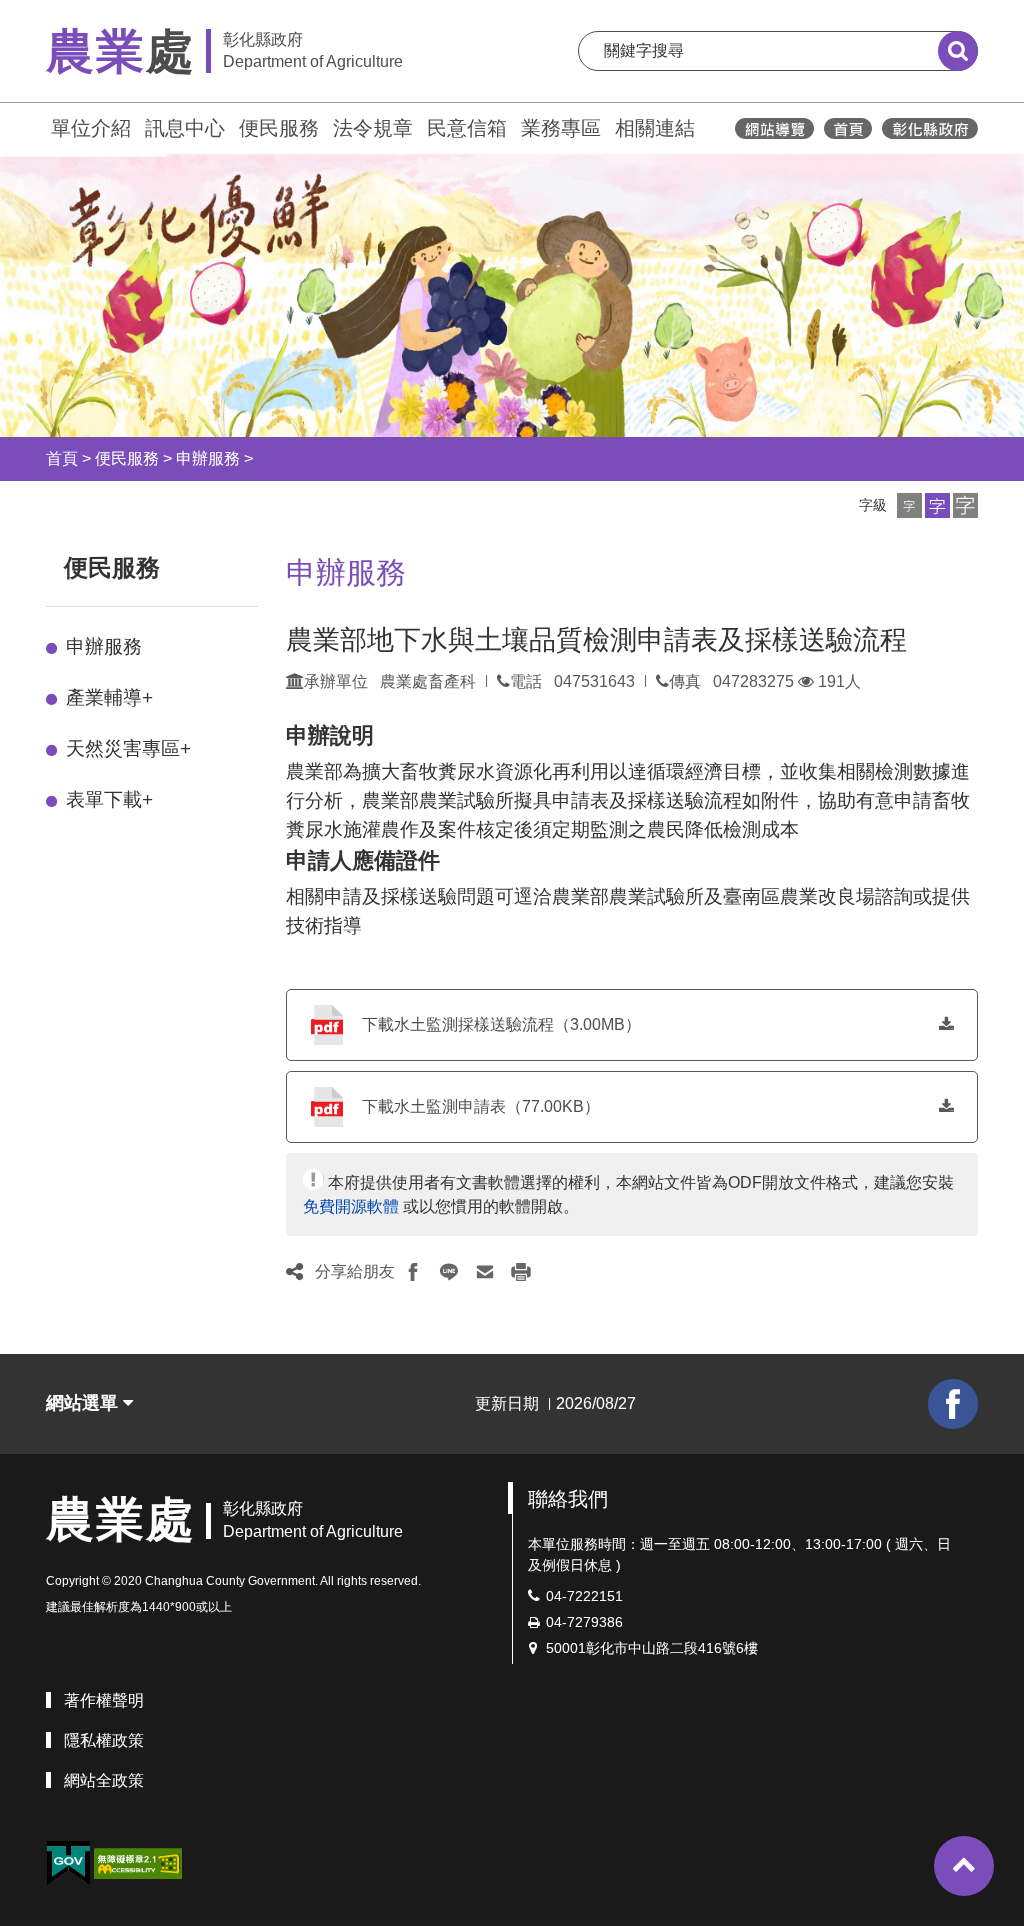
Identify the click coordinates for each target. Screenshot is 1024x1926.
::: (37, 125)
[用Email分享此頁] (485, 1272)
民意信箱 (467, 128)
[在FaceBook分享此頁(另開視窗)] (413, 1272)
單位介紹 (91, 128)
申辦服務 (208, 458)
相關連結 (655, 128)
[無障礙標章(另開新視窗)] (138, 1862)
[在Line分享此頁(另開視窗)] (449, 1272)
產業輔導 (109, 697)
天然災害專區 (128, 748)
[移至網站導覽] (774, 128)
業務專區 (561, 128)
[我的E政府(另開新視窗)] (68, 1863)
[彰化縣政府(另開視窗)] (929, 128)
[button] (909, 505)
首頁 (62, 458)
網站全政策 (104, 1780)
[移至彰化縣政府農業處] (848, 128)
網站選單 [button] (84, 1403)
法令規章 (373, 128)
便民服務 (279, 128)
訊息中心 (185, 128)
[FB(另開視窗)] (953, 1404)
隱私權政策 (104, 1740)
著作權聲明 (104, 1700)
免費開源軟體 (351, 1206)
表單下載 (109, 799)
